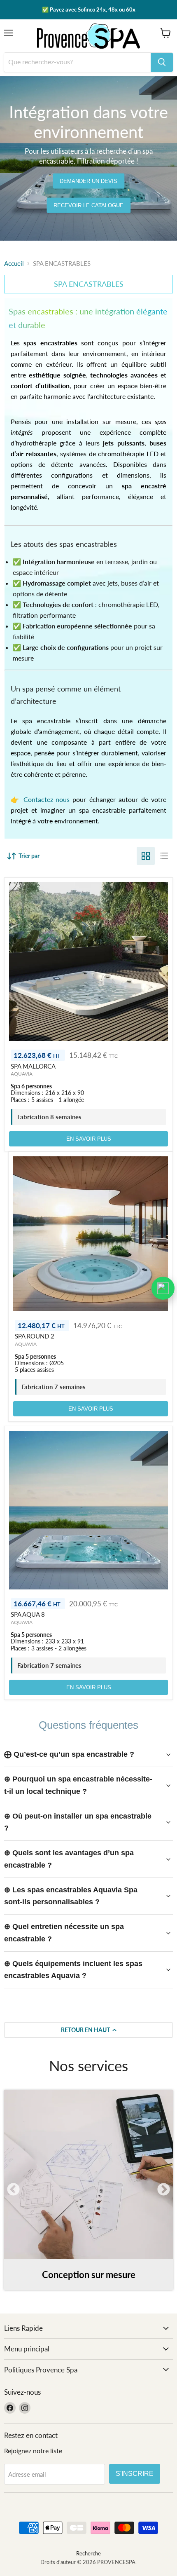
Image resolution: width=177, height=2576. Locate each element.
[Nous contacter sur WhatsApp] (163, 1288)
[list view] (164, 856)
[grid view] (146, 856)
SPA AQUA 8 (28, 1614)
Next (164, 2190)
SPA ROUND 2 (35, 1336)
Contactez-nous (47, 799)
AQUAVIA (22, 1074)
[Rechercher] (162, 62)
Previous (13, 2190)
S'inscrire (135, 2474)
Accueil (14, 264)
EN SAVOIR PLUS (89, 1139)
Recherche (88, 2553)
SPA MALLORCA (33, 1066)
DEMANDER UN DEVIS (88, 181)
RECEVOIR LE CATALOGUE (88, 205)
